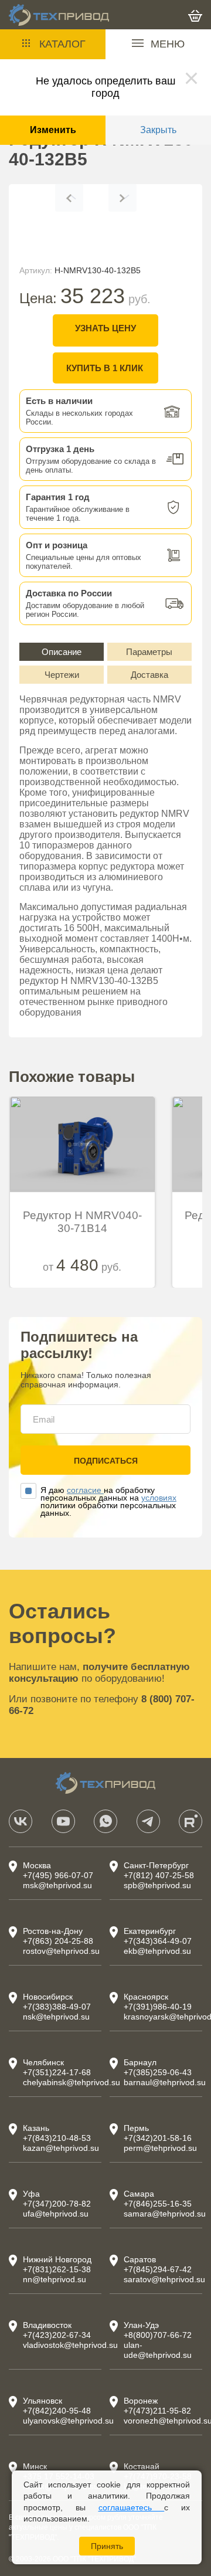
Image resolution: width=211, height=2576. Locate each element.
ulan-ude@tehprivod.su (158, 2350)
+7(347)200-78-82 (57, 2204)
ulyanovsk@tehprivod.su (68, 2421)
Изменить (53, 130)
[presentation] (69, 198)
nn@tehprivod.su (55, 2279)
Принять (107, 2546)
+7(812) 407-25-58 (159, 1875)
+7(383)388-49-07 (57, 2007)
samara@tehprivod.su (165, 2214)
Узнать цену (105, 328)
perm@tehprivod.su (160, 2148)
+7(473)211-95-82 (157, 2411)
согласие (85, 1490)
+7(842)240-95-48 (57, 2411)
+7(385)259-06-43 (158, 2072)
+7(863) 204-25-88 (58, 1941)
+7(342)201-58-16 (158, 2138)
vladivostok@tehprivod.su (70, 2345)
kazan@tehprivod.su (61, 2148)
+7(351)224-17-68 (57, 2072)
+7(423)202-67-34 (57, 2335)
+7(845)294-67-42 (158, 2269)
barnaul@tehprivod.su (165, 2082)
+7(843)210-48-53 (57, 2138)
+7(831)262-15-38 (57, 2269)
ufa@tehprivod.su (56, 2214)
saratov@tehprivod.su (164, 2279)
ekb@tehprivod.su (157, 1951)
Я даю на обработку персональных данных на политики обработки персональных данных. (108, 1502)
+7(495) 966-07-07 (58, 1875)
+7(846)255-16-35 (158, 2204)
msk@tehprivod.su (57, 1885)
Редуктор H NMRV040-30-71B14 (82, 1222)
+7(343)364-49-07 (158, 1941)
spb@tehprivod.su (157, 1885)
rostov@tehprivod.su (61, 1951)
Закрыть (158, 130)
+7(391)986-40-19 (158, 2007)
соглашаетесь (132, 2507)
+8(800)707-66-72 (158, 2335)
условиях (159, 1498)
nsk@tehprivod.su (56, 2017)
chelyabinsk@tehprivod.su (72, 2082)
